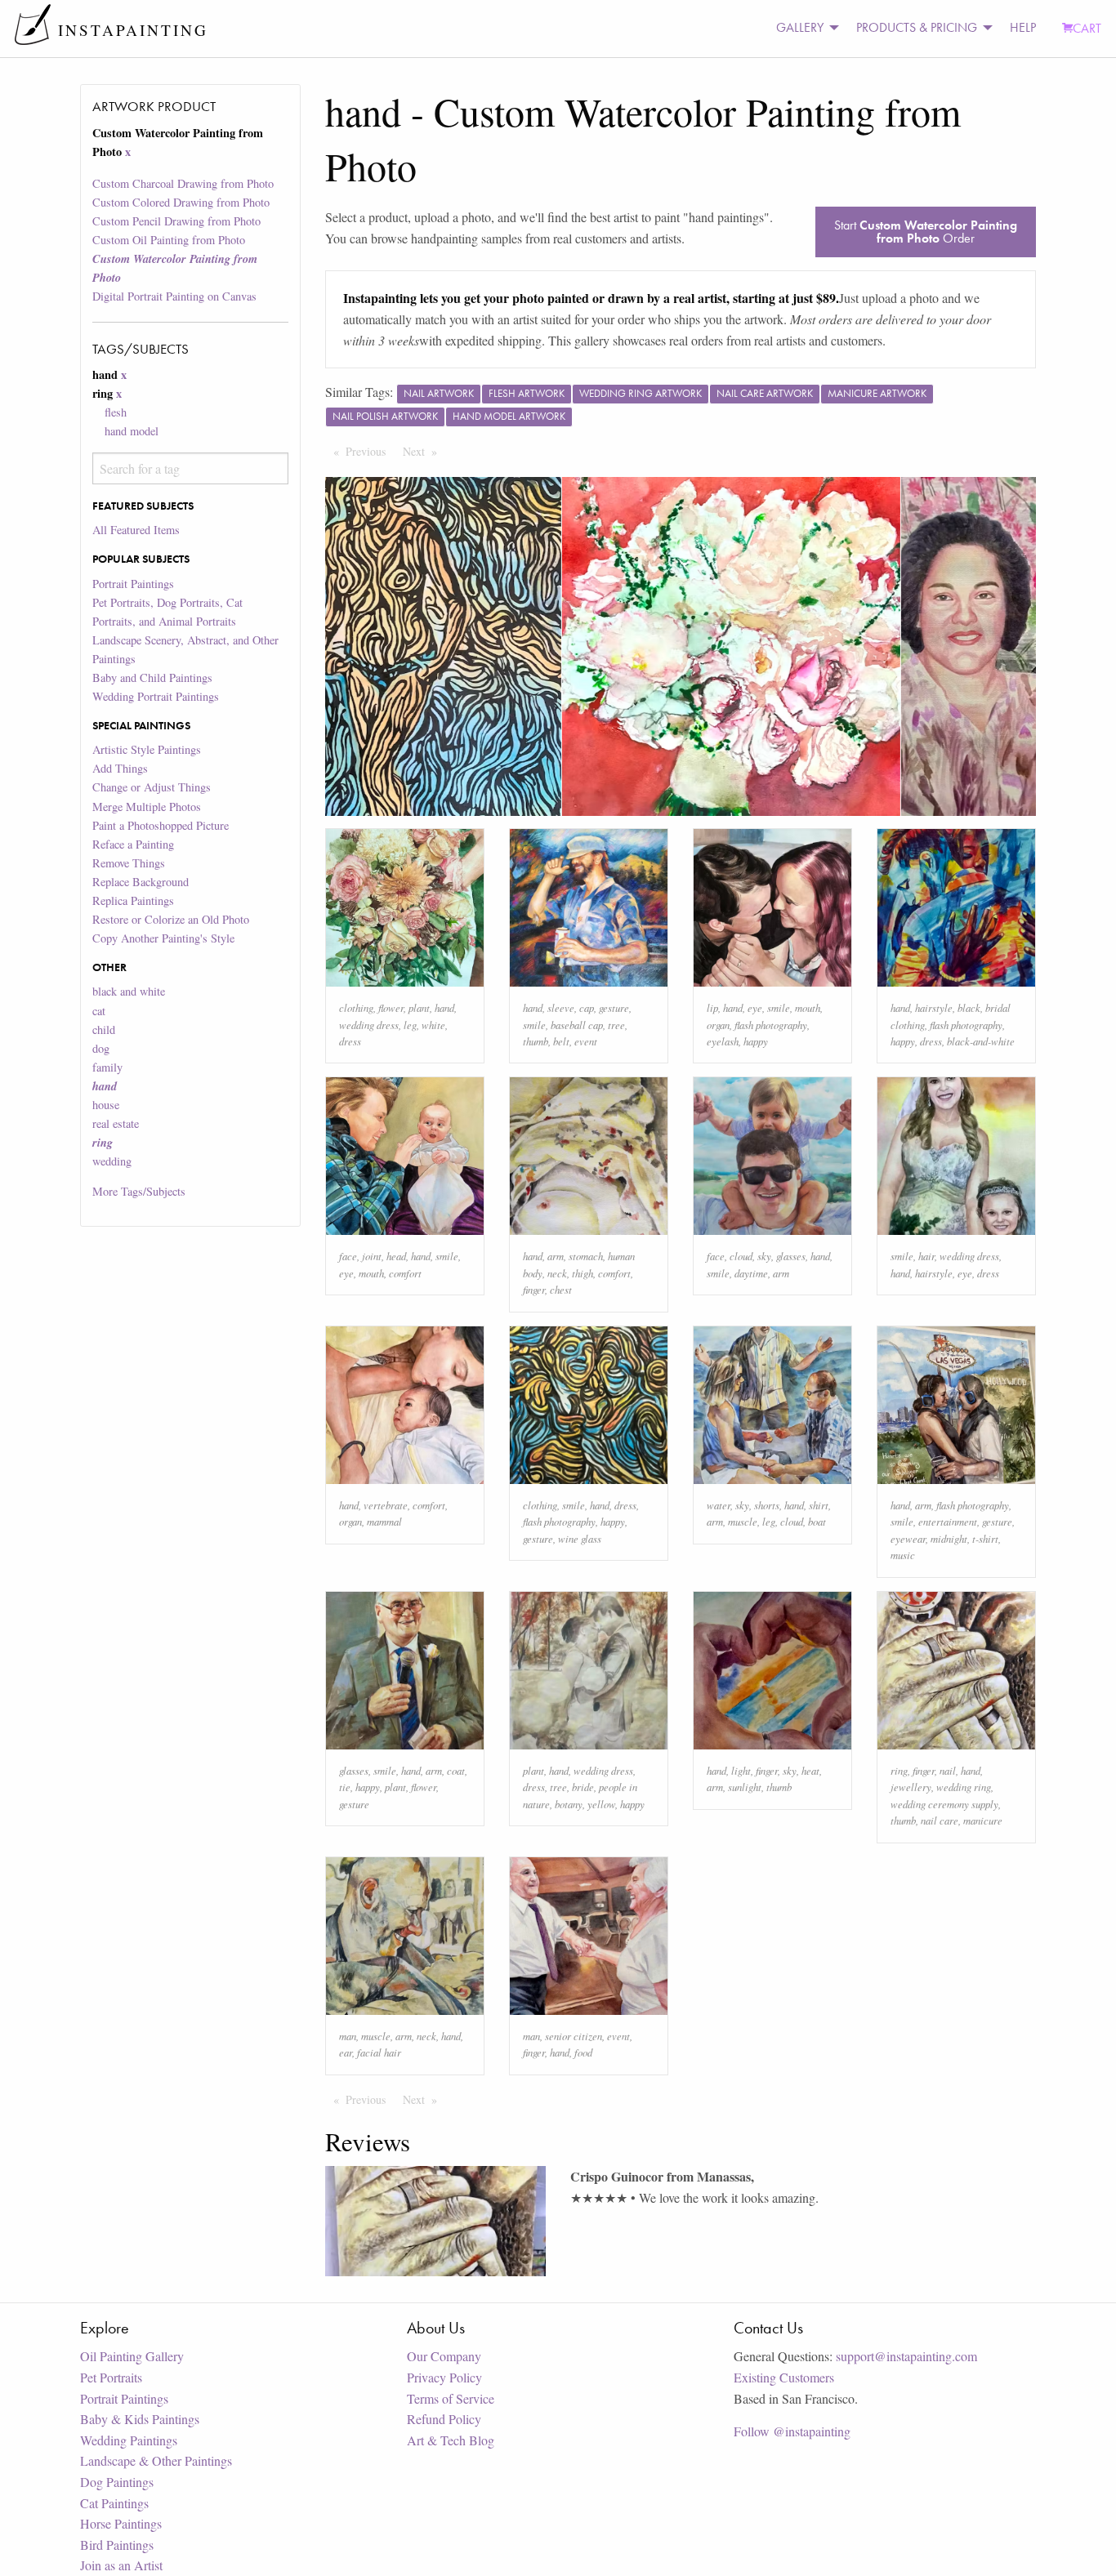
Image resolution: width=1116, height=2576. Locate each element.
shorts (767, 1505)
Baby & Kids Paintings (140, 2419)
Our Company (444, 2356)
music (903, 1555)
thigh (583, 1273)
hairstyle (934, 1007)
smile (534, 1025)
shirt (819, 1505)
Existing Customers (784, 2377)
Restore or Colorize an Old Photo (171, 919)
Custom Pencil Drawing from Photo (176, 221)
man (348, 2036)
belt (561, 1041)
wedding (112, 1161)
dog (101, 1048)
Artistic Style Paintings (147, 749)
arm (556, 1256)
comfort (405, 1273)
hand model (132, 431)
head (396, 1256)
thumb (536, 1041)
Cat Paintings (114, 2503)
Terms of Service (451, 2398)
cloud (741, 1256)
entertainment (948, 1521)
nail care (940, 1820)
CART (1087, 28)
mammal (384, 1521)
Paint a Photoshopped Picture (161, 825)
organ (718, 1025)
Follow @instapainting (792, 2431)
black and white (129, 991)
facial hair (379, 2052)
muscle (743, 1521)
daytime (751, 1273)
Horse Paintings (121, 2523)
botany (569, 1804)
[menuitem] (803, 28)
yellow (601, 1804)
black (969, 1007)
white (433, 1025)
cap (587, 1007)
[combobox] (190, 468)
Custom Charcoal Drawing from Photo (183, 183)
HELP (1023, 27)
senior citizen (574, 2036)
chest (561, 1289)
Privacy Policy (444, 2377)
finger (534, 1289)
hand (444, 1007)
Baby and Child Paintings (152, 677)
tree (616, 1025)
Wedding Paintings (129, 2440)
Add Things (120, 768)
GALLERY (800, 27)
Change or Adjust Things (152, 787)
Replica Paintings (133, 900)
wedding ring (964, 1787)
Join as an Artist (121, 2565)
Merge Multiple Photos (147, 807)
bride (583, 1787)
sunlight (745, 1787)
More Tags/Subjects (139, 1191)
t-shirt (985, 1538)
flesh (116, 412)
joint (372, 1256)
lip (712, 1007)
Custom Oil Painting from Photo (169, 240)
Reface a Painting (133, 844)
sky (764, 1256)
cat (99, 1011)
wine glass (580, 1538)
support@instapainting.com (906, 2356)
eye (755, 1007)
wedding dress (369, 1025)
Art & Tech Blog (451, 2440)
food (583, 2052)
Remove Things (129, 863)
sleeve (561, 1007)
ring (899, 1770)
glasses (791, 1256)
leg (410, 1025)
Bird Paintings (117, 2545)
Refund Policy (444, 2419)
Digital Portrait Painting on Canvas (174, 296)
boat (817, 1521)
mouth (808, 1007)
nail (948, 1770)
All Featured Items (136, 530)
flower (391, 1007)
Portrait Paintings (133, 584)
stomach (586, 1256)
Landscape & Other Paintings (156, 2460)
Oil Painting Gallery (132, 2356)
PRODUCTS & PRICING (917, 27)
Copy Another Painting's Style (163, 938)
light (741, 1770)
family (107, 1067)
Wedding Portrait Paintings (156, 696)
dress (350, 1041)
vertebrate (386, 1505)
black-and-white (981, 1041)
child (104, 1030)
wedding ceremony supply (944, 1804)
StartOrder (926, 232)
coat (456, 1770)
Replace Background (141, 882)
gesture (614, 1007)
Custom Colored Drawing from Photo (181, 202)
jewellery (911, 1787)
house (106, 1105)
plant (419, 1007)
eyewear (908, 1538)
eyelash (723, 1041)
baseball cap (577, 1025)
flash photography (771, 1025)
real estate (116, 1123)
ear (346, 2052)
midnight (949, 1538)
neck (557, 1273)
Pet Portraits (111, 2377)
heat (810, 1770)
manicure (983, 1820)
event (586, 1041)
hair (926, 1256)
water (719, 1505)
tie (345, 1787)
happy (756, 1041)
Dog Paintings (117, 2482)
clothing (356, 1007)
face (348, 1256)
